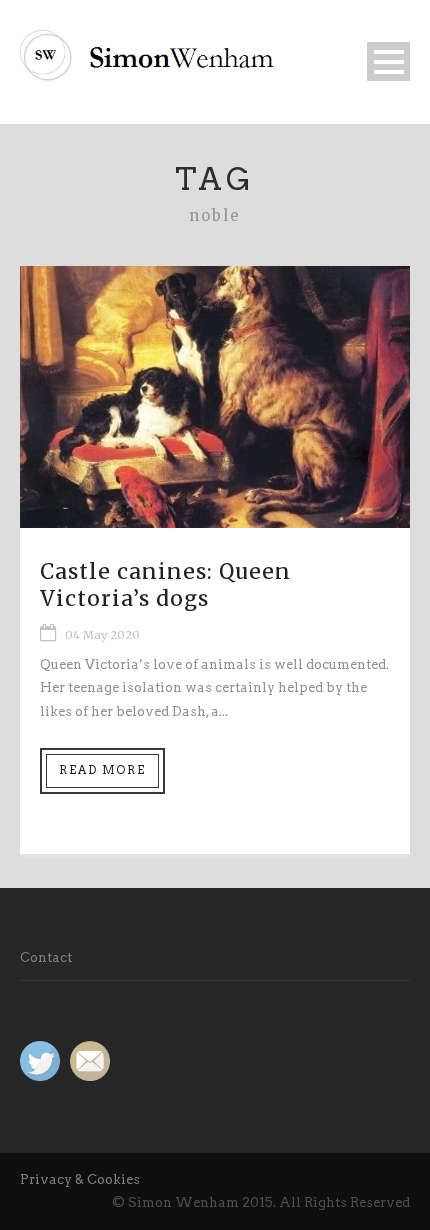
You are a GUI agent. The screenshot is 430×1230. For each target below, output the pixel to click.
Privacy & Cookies (80, 1179)
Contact (46, 957)
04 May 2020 (102, 635)
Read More (102, 770)
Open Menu (388, 61)
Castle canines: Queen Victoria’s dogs (165, 585)
